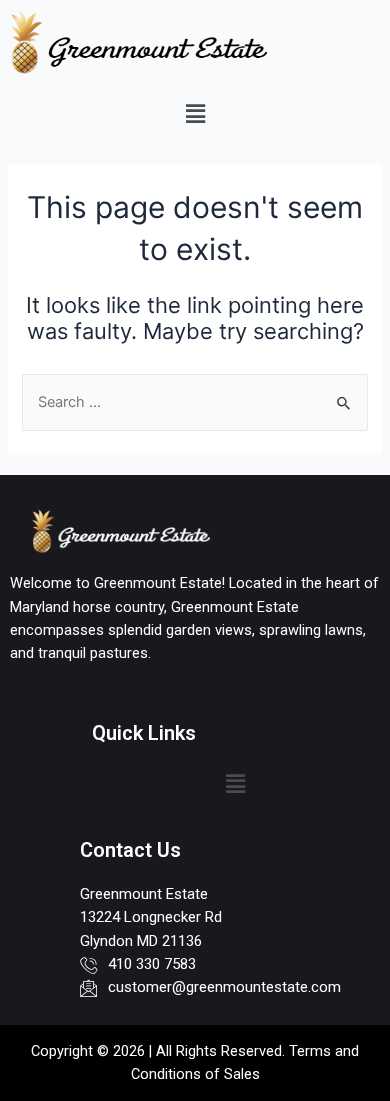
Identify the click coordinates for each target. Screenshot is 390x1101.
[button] (195, 113)
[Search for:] (194, 402)
